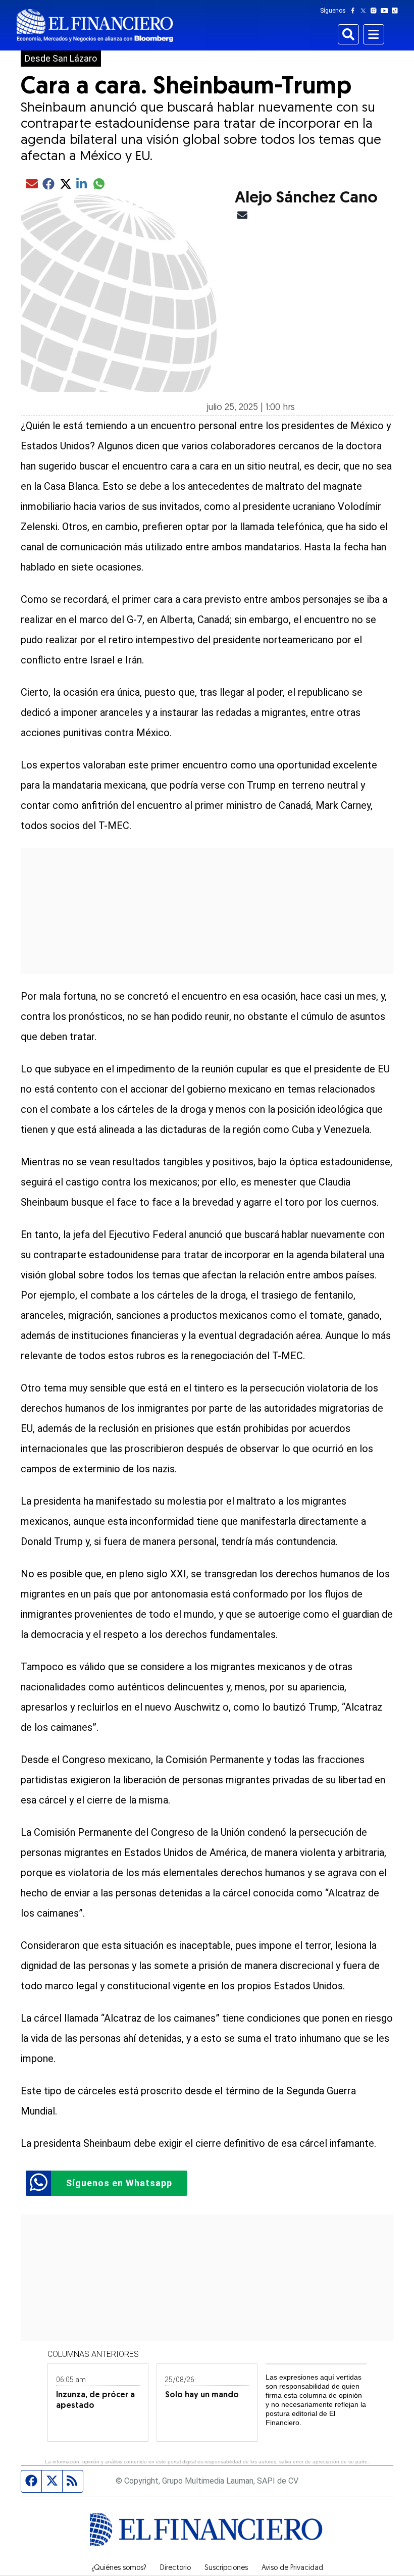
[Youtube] (386, 11)
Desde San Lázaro (61, 59)
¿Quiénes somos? (119, 2568)
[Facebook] (355, 11)
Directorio (175, 2568)
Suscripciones (226, 2568)
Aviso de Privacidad (292, 2568)
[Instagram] (376, 11)
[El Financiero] (95, 25)
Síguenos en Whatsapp (119, 2183)
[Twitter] (365, 11)
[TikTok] (397, 11)
